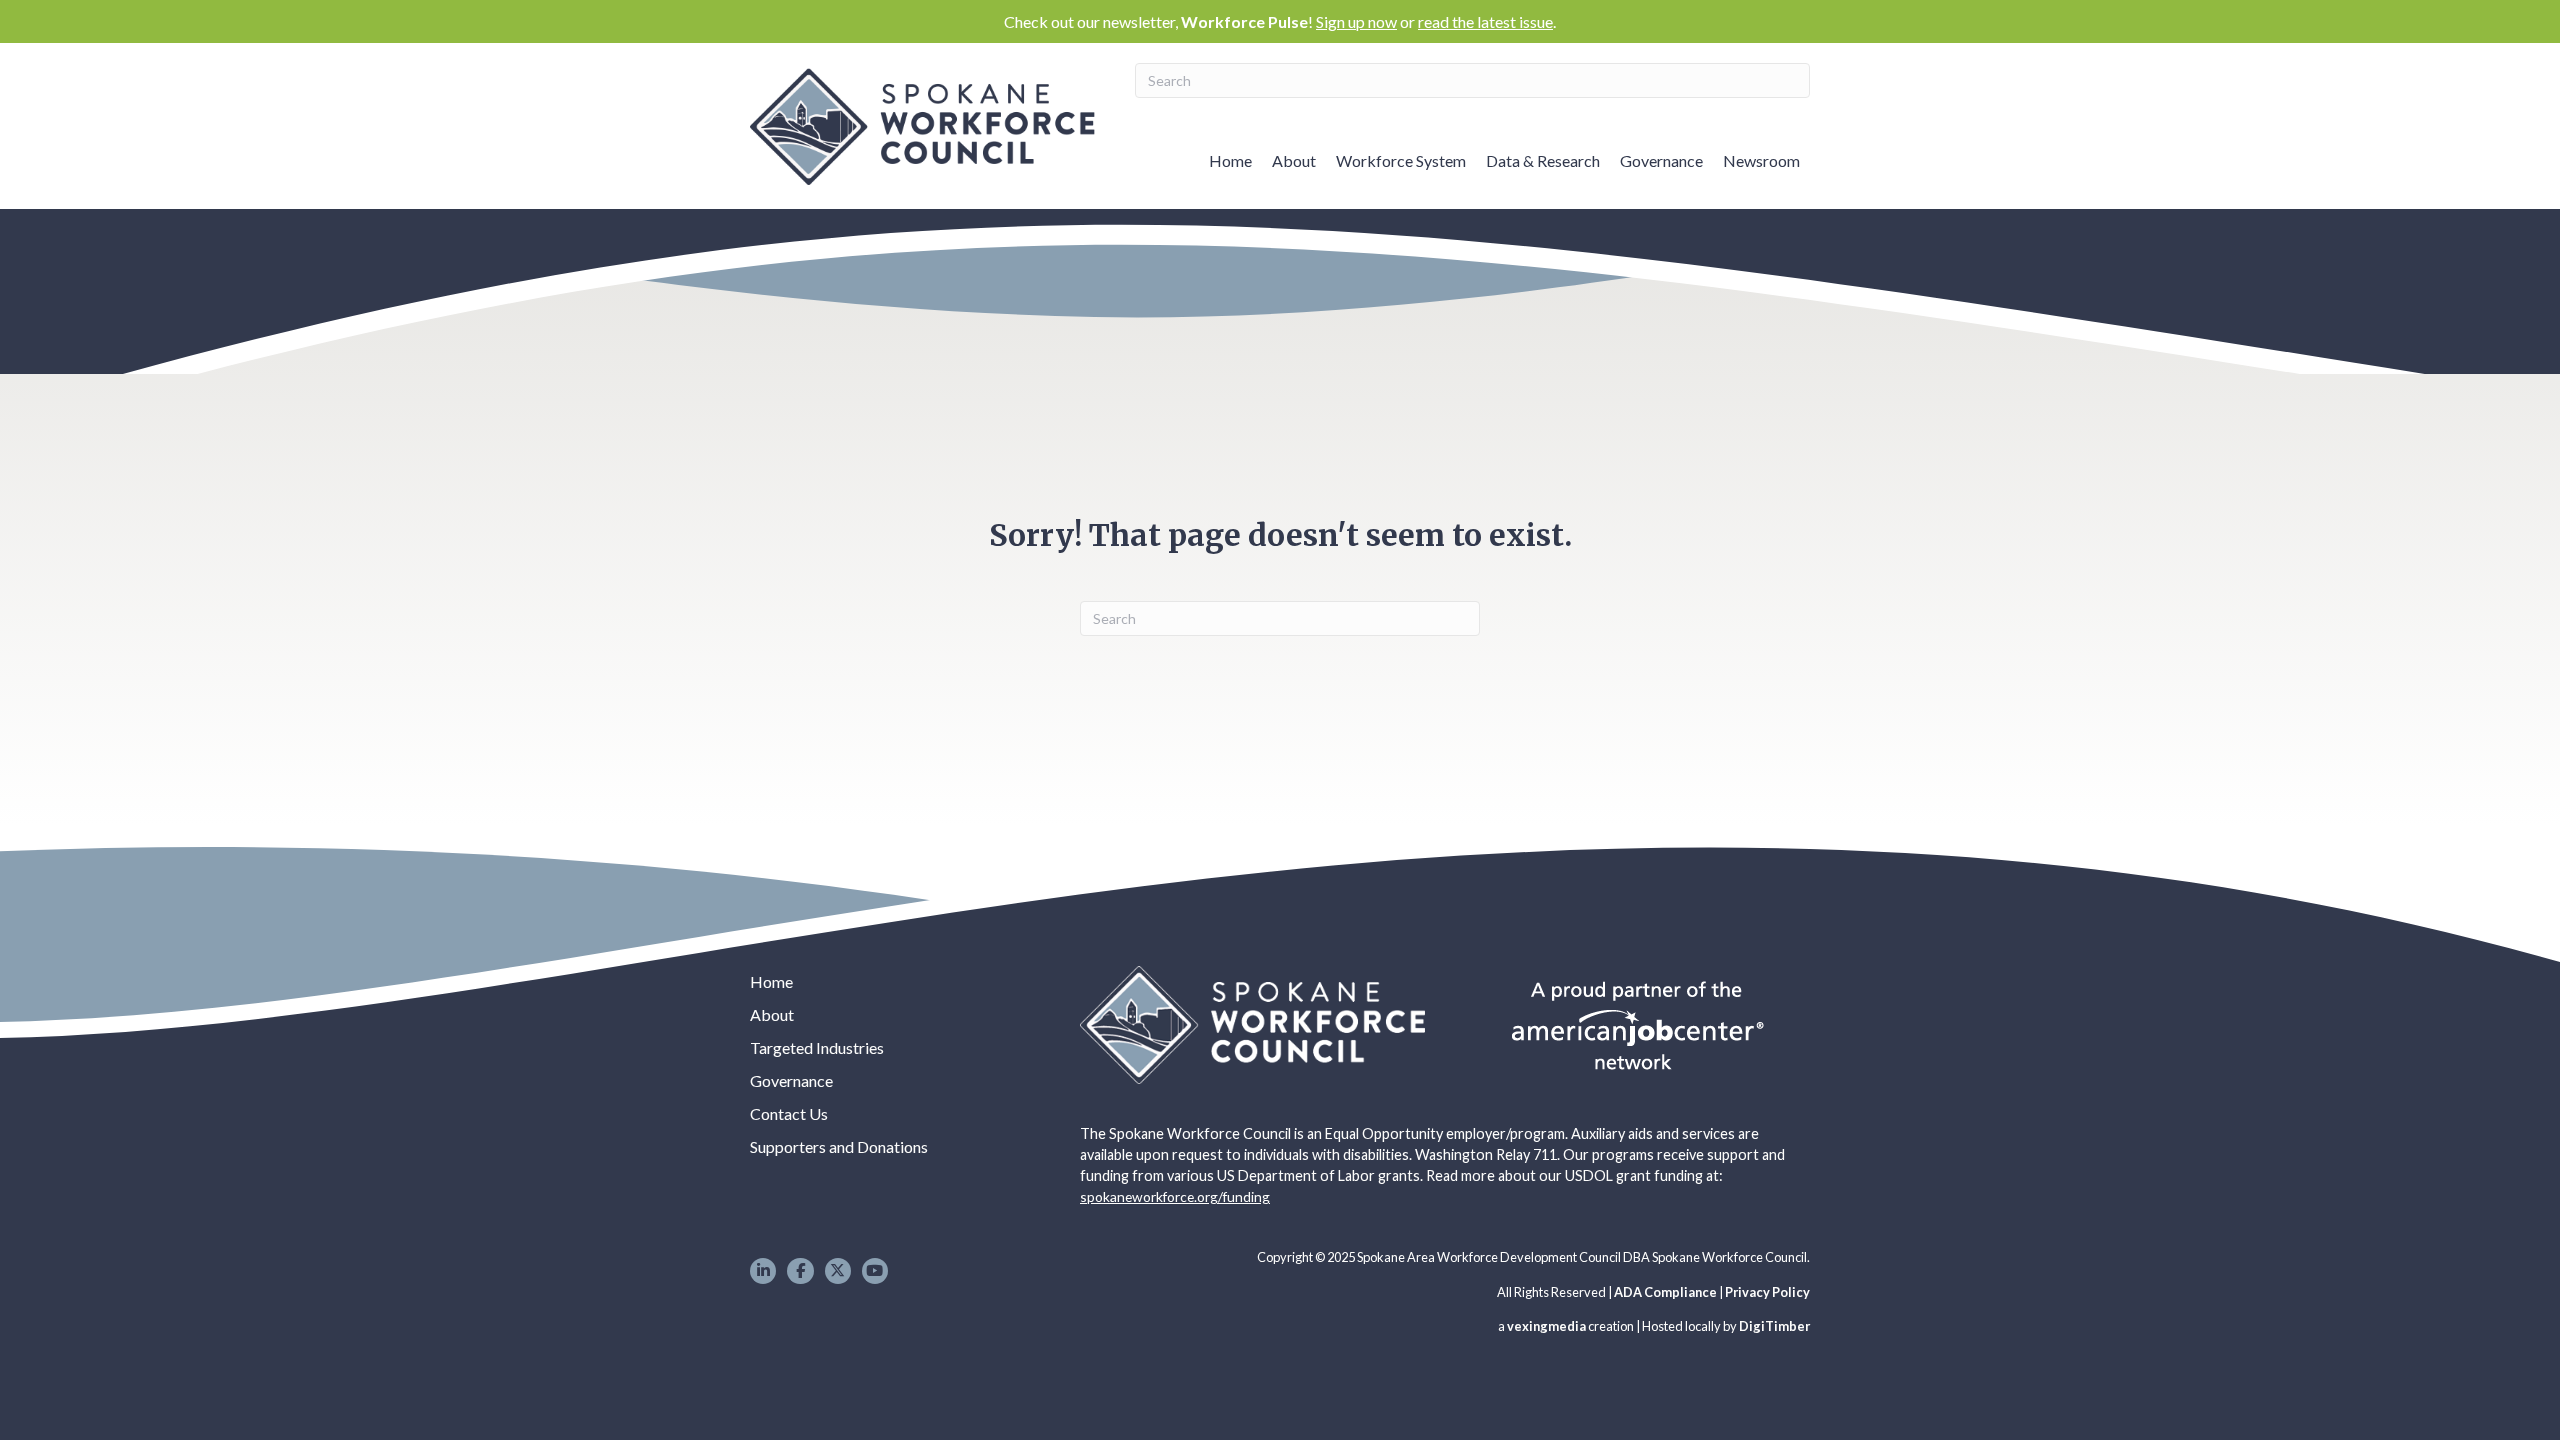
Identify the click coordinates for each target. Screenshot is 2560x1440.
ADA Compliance (1665, 1292)
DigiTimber (1774, 1326)
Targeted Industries (817, 1047)
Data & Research (1543, 160)
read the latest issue (1485, 21)
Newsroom (1761, 160)
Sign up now (1356, 21)
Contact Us (789, 1113)
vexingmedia (1546, 1326)
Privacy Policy (1767, 1292)
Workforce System (1401, 160)
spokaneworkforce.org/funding (1175, 1196)
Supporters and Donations (839, 1146)
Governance (1661, 160)
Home (1230, 160)
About (1294, 160)
